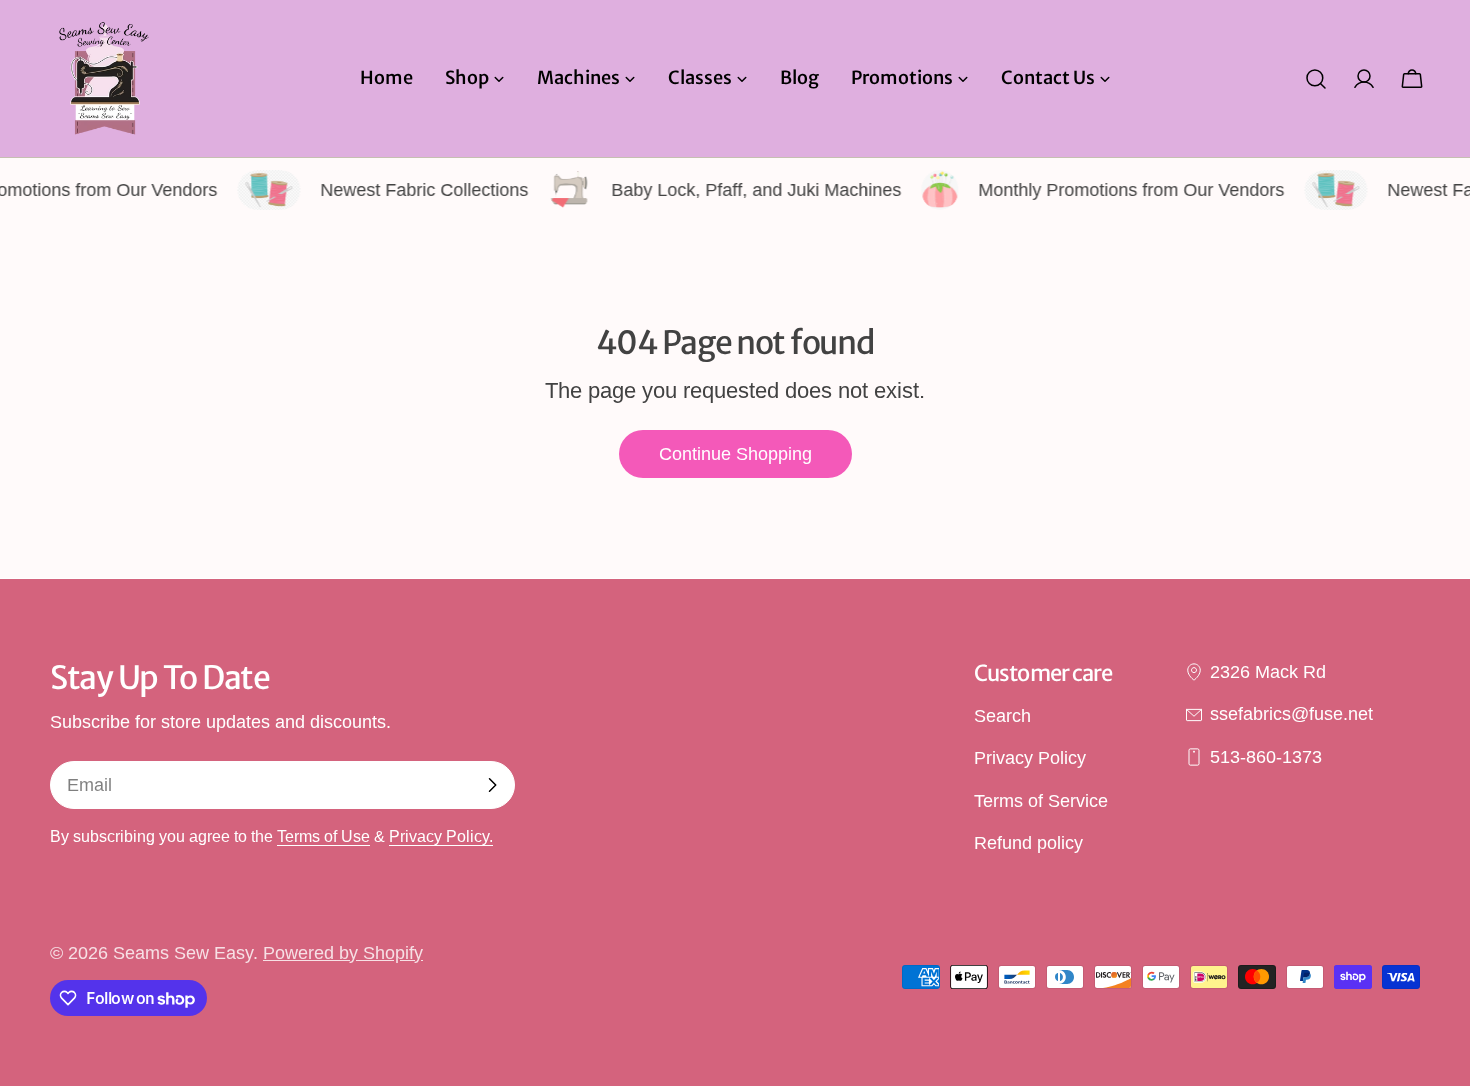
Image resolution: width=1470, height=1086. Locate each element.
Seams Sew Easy (183, 953)
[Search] (1316, 79)
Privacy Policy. (441, 836)
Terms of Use (323, 836)
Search (1002, 716)
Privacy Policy (1030, 758)
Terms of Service (1041, 801)
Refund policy (1028, 843)
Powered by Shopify (343, 953)
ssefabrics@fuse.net (1291, 714)
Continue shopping (735, 454)
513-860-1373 (1266, 757)
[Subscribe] (492, 785)
